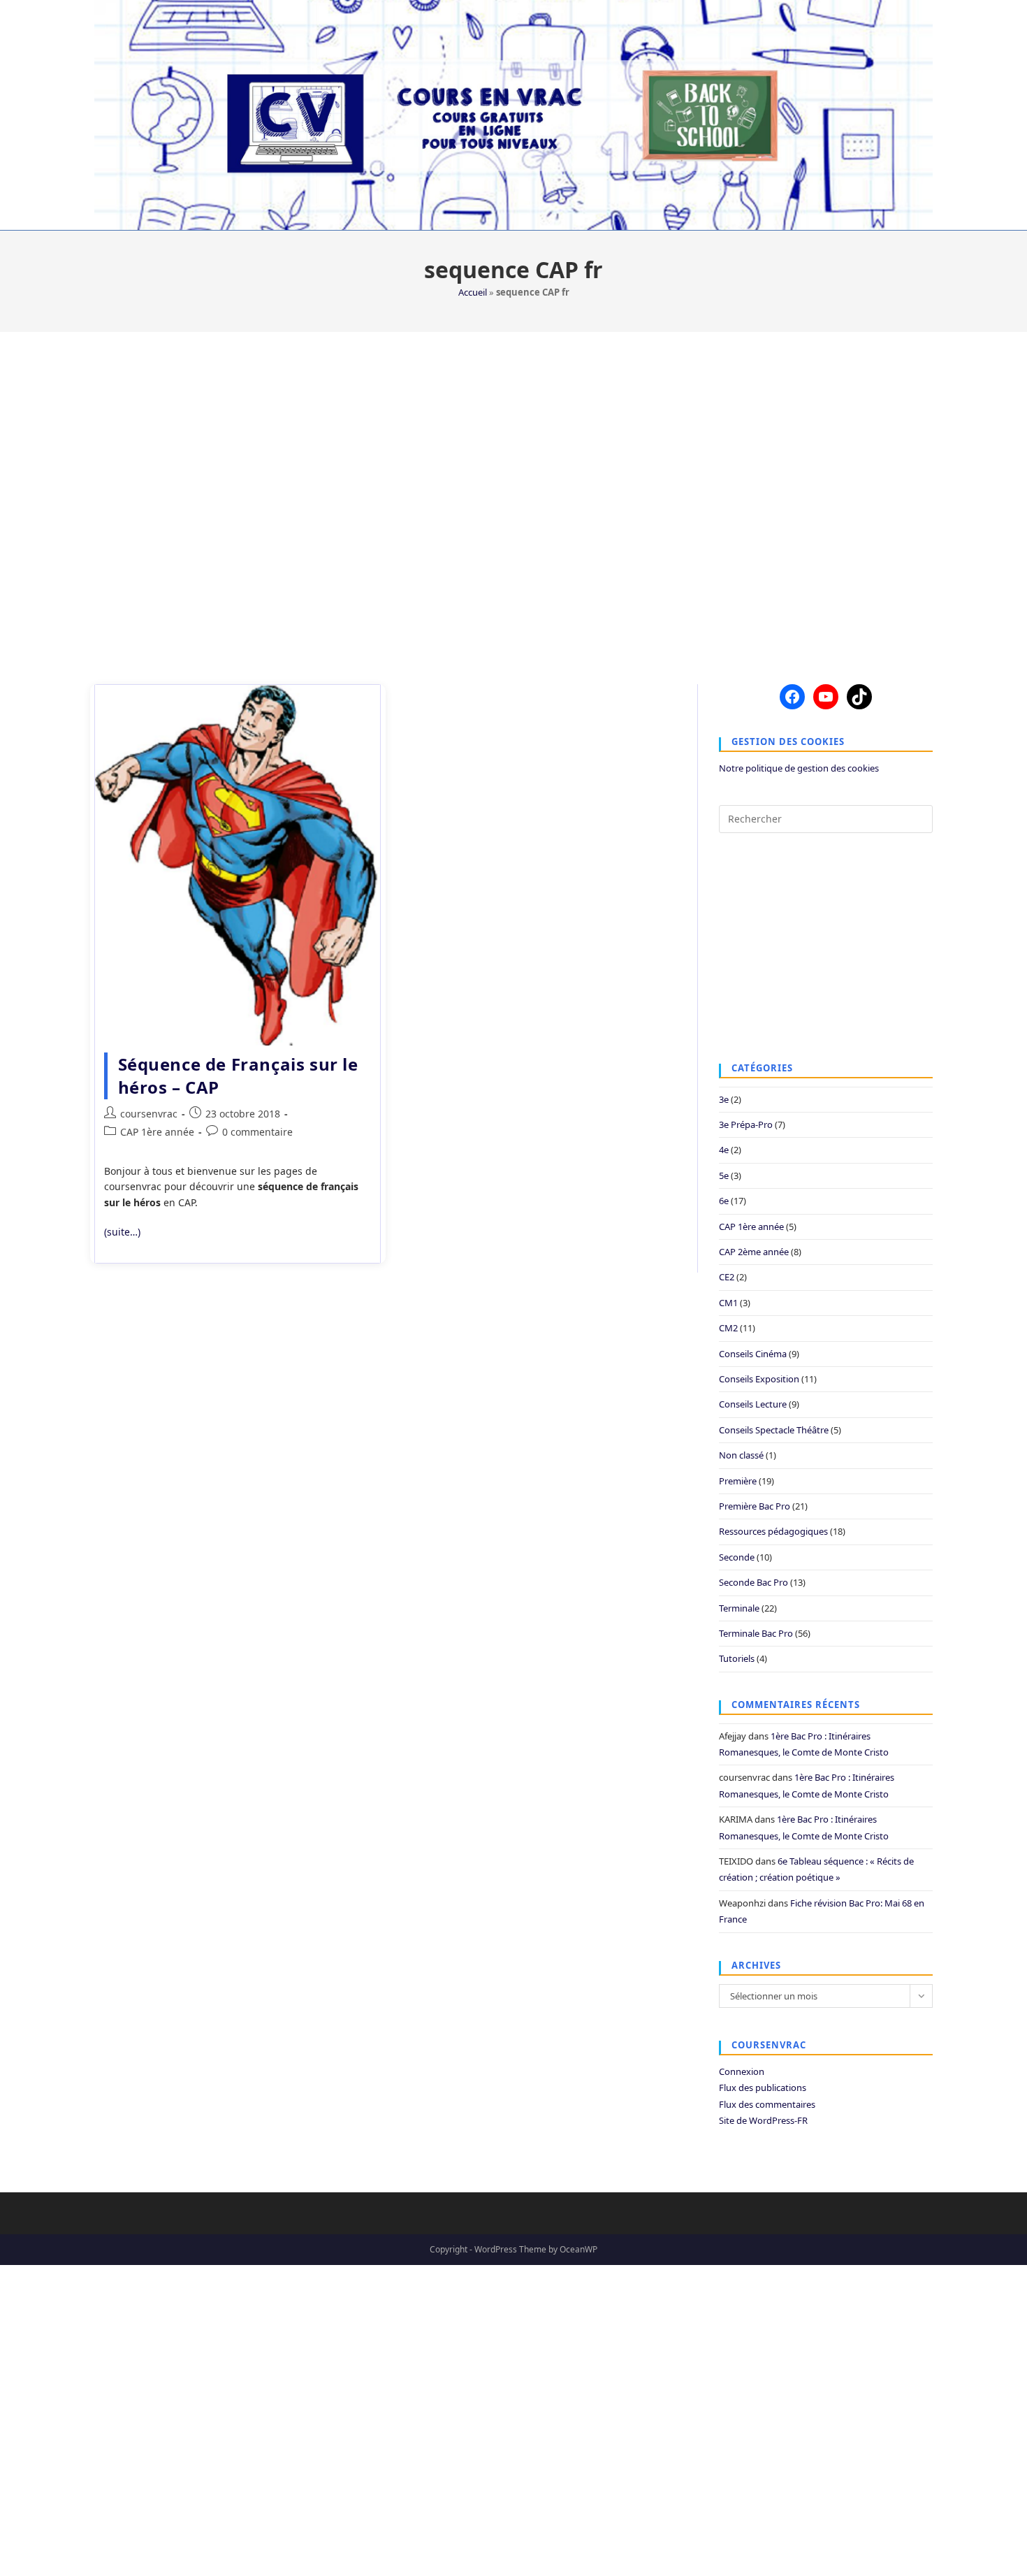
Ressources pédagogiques (773, 1531)
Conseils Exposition (759, 1379)
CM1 (728, 1303)
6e (724, 1201)
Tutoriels (737, 1658)
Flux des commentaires (767, 2104)
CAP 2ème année (754, 1252)
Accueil (473, 292)
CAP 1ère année (157, 1132)
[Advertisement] (513, 499)
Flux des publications (763, 2087)
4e (724, 1150)
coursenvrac (149, 1114)
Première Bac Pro (755, 1506)
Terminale (739, 1608)
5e (724, 1175)
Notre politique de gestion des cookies (799, 768)
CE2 (727, 1277)
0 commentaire (257, 1132)
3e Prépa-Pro (746, 1124)
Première (738, 1481)
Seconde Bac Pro (753, 1582)
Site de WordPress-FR (763, 2120)
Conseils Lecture (753, 1404)
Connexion (742, 2071)
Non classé (741, 1455)
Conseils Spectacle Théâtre (774, 1430)
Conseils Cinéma (753, 1354)
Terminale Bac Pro (756, 1633)
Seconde (737, 1557)
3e (724, 1099)
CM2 (728, 1328)
